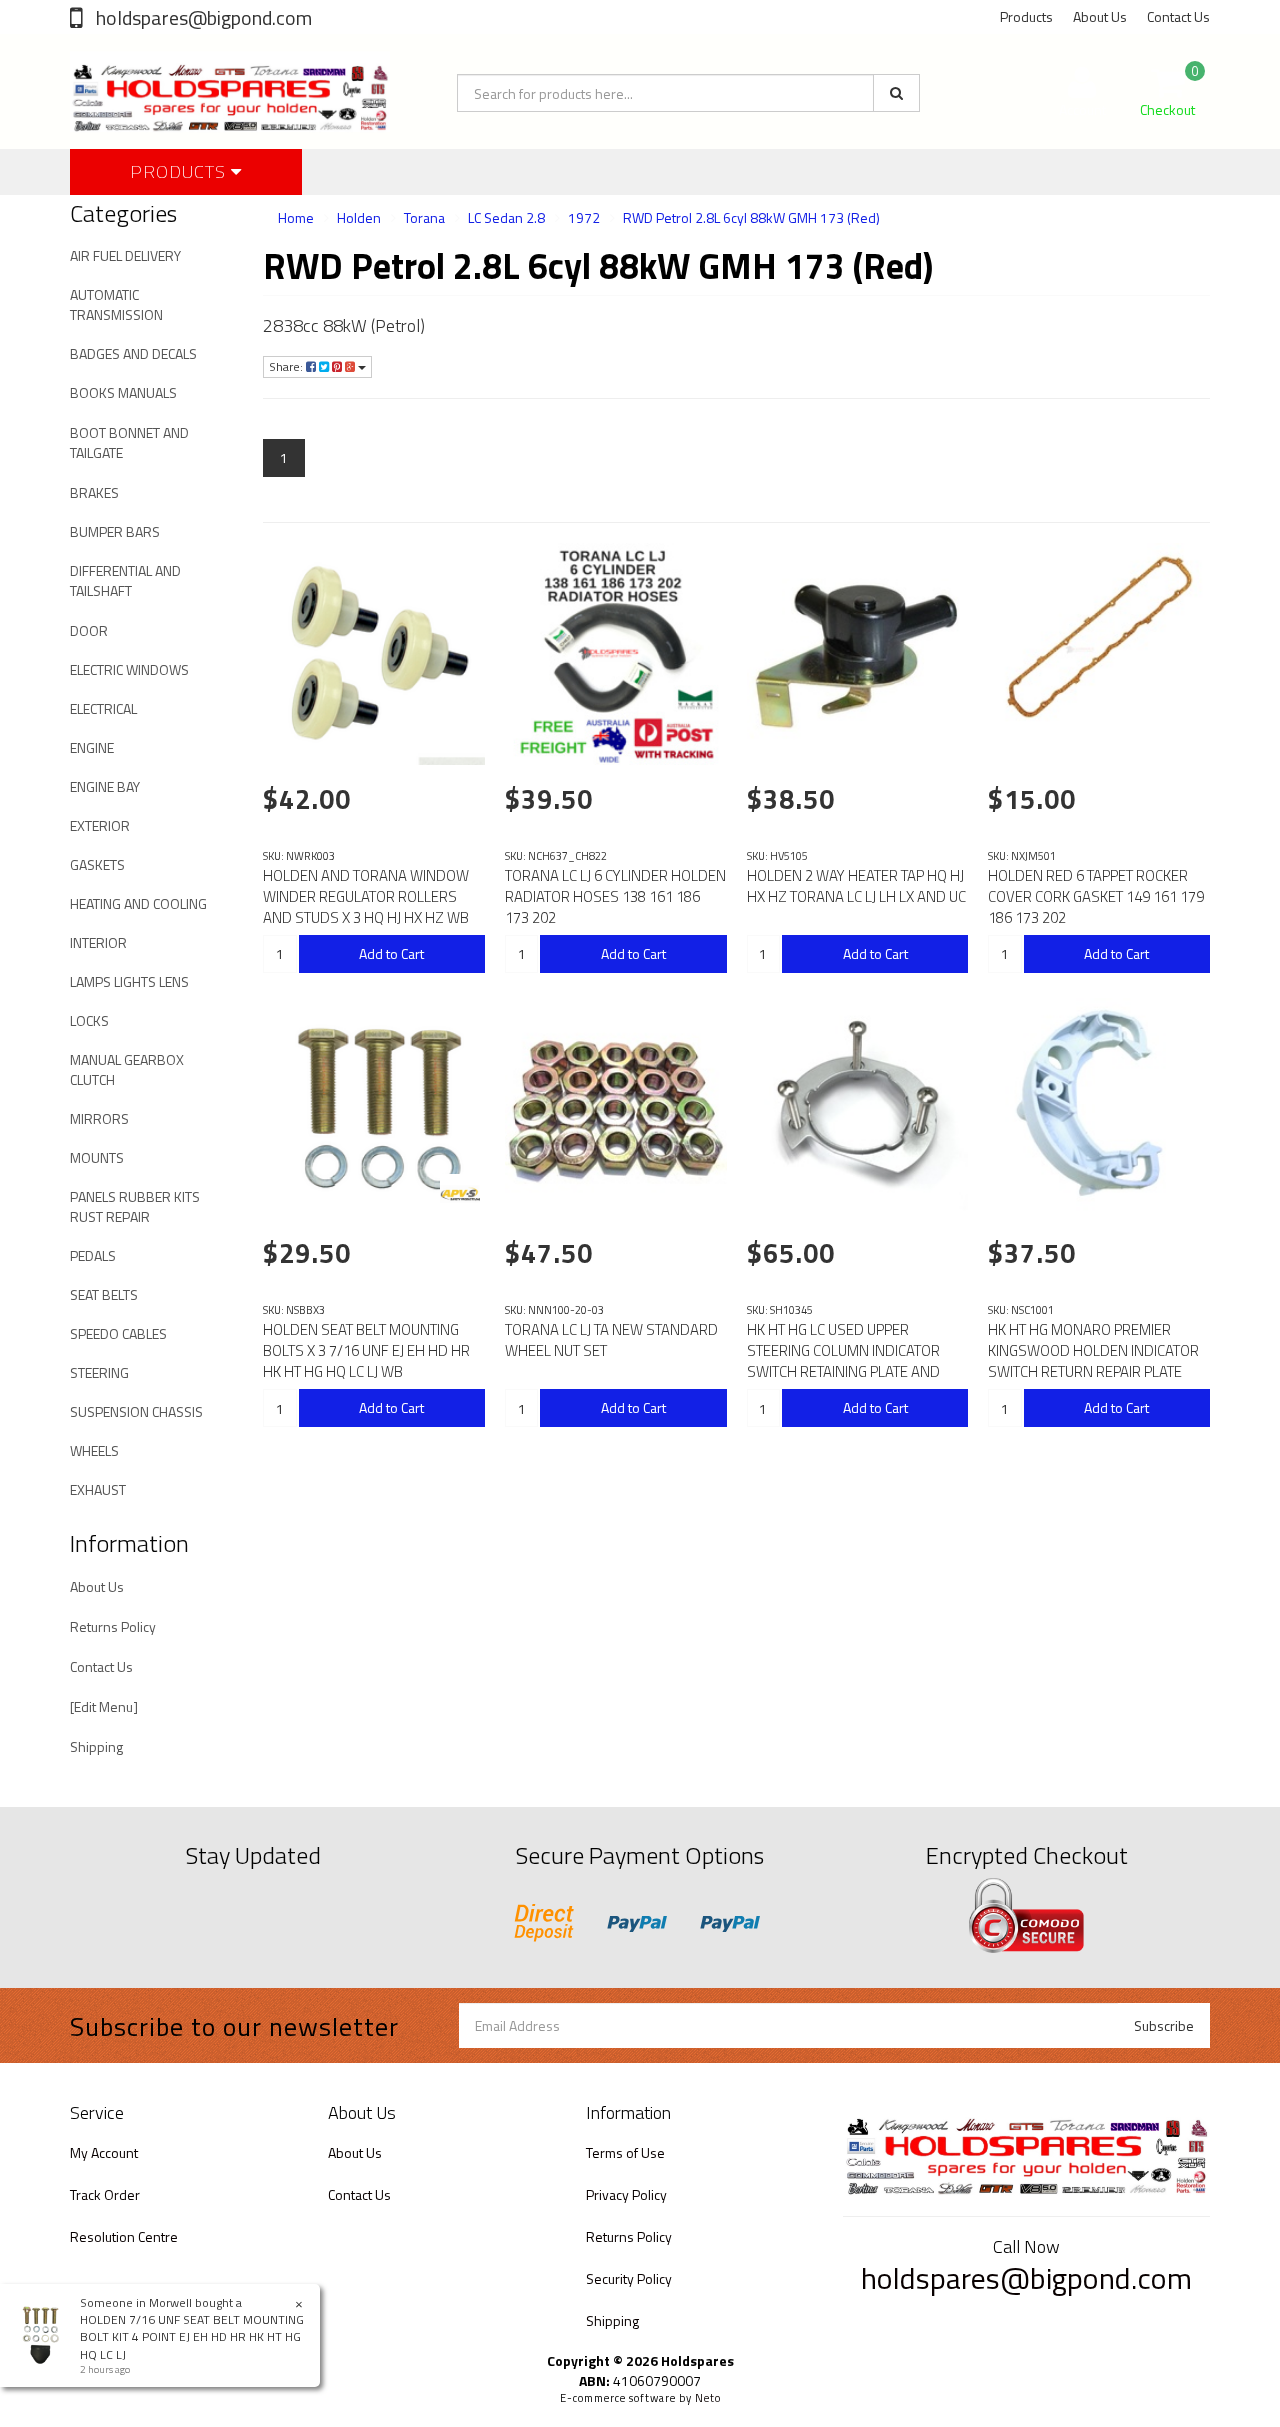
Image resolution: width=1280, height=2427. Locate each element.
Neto (708, 2398)
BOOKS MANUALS (123, 392)
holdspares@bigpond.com (202, 17)
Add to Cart (391, 953)
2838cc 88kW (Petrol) (344, 325)
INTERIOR (98, 942)
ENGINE (92, 747)
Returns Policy (113, 1626)
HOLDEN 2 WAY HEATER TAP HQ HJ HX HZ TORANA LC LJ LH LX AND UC (856, 886)
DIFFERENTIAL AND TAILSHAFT (125, 580)
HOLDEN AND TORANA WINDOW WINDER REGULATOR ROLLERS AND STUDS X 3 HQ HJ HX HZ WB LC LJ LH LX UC (366, 907)
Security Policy (629, 2278)
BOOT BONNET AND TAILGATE (129, 442)
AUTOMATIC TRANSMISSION (116, 304)
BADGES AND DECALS (133, 353)
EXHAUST (98, 1489)
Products (1026, 16)
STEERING (99, 1372)
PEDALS (93, 1255)
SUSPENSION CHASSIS (136, 1411)
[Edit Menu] (104, 1706)
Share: (287, 366)
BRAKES (94, 492)
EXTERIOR (100, 825)
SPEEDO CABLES (118, 1333)
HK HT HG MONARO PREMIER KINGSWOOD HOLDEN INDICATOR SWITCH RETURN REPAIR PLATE (1093, 1350)
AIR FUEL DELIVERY (125, 255)
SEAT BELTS (104, 1294)
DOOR (89, 630)
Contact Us (1178, 16)
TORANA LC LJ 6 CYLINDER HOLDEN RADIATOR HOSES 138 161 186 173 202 (615, 896)
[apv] (460, 1194)
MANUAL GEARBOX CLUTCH (127, 1069)
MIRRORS (99, 1118)
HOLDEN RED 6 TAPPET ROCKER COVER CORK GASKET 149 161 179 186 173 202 (1096, 896)
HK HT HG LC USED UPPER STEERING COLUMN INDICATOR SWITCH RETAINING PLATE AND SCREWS (843, 1361)
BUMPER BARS (115, 531)
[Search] (896, 93)
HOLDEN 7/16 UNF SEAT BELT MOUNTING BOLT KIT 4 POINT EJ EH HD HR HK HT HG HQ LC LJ (192, 2336)
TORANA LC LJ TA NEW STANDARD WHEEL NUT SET (611, 1340)
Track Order (105, 2194)
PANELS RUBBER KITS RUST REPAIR (135, 1206)
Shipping (96, 1746)
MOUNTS (97, 1157)
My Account (104, 2152)
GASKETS (97, 864)
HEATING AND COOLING (138, 903)
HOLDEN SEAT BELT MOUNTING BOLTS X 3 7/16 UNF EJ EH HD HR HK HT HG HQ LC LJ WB (366, 1350)
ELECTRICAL (103, 708)
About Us (1100, 16)
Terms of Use (625, 2152)
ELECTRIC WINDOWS (129, 669)
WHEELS (94, 1450)
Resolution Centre (124, 2236)
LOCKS (89, 1020)
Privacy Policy (626, 2194)
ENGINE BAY (105, 786)
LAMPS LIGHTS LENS (129, 981)
